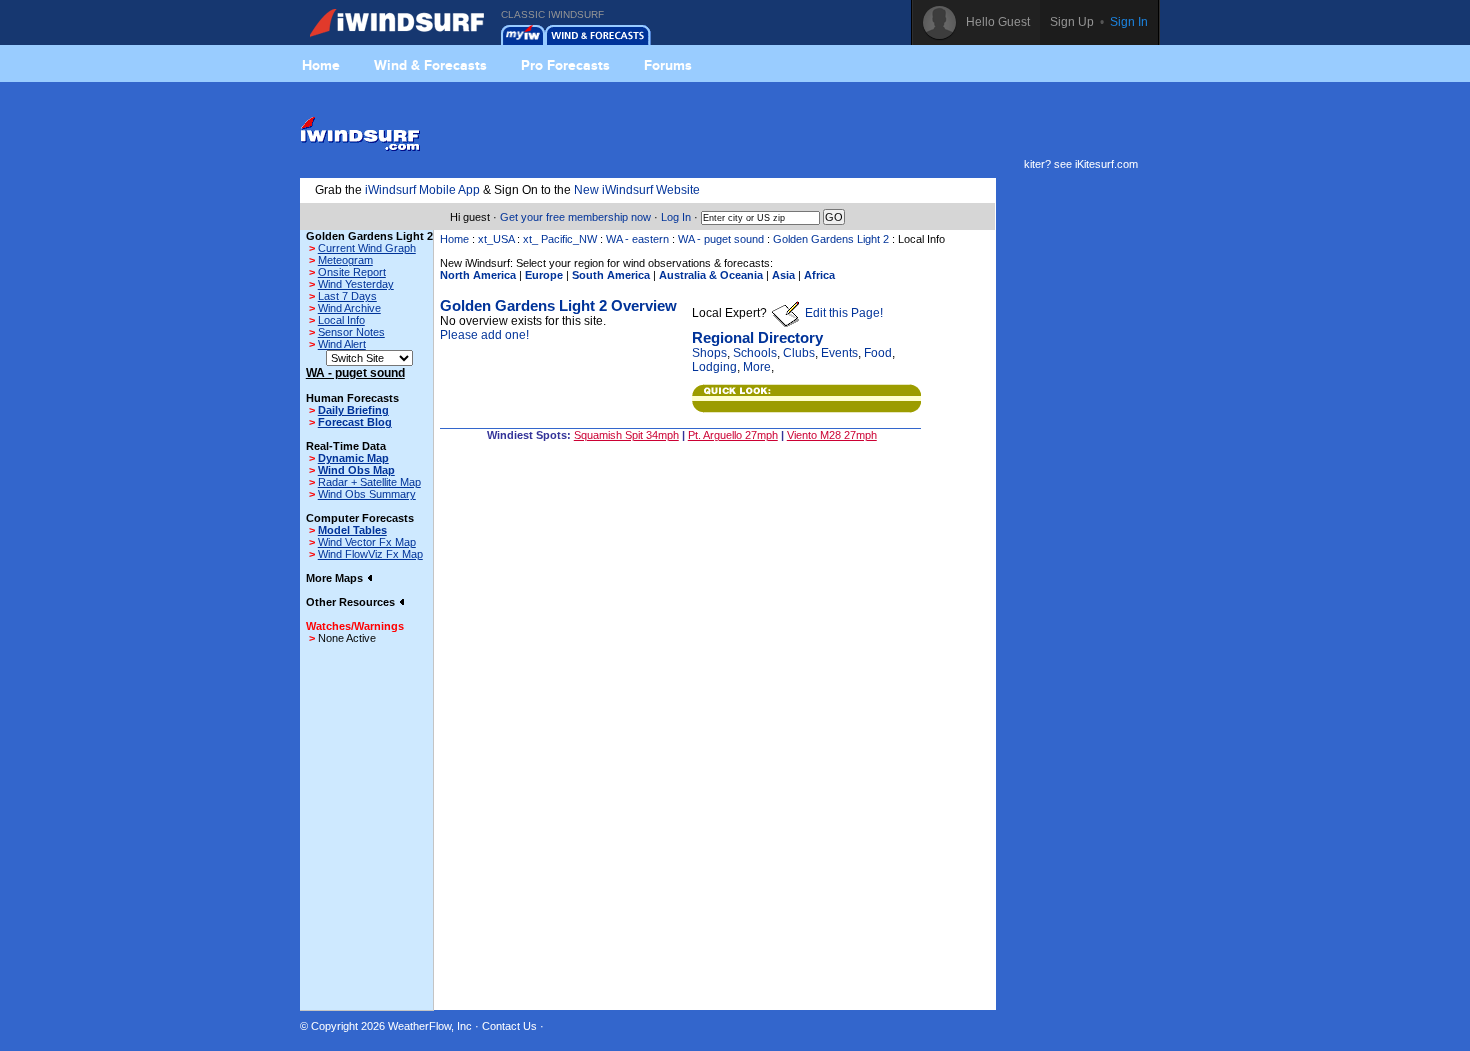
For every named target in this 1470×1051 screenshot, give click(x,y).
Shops (709, 353)
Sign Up (1072, 22)
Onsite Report (352, 272)
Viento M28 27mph (832, 435)
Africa (819, 275)
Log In (676, 217)
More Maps (336, 578)
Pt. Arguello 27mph (733, 435)
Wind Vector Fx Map (367, 542)
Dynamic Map (353, 458)
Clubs (799, 353)
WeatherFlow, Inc (430, 1026)
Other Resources (352, 602)
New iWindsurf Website (637, 190)
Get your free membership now (575, 217)
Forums (668, 65)
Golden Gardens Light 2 (831, 239)
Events (839, 353)
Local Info (341, 320)
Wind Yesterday (356, 284)
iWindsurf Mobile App (422, 190)
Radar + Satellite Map (369, 482)
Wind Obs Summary (367, 494)
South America (611, 275)
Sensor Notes (351, 332)
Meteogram (345, 260)
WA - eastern (639, 239)
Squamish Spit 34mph (626, 435)
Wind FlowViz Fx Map (370, 554)
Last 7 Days (347, 296)
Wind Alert (342, 344)
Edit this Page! (842, 313)
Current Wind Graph (367, 248)
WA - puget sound (721, 239)
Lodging (714, 367)
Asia (783, 275)
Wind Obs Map (356, 470)
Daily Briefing (353, 410)
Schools (755, 353)
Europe (544, 275)
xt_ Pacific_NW (560, 239)
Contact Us (509, 1026)
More (757, 367)
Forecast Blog (355, 422)
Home (321, 65)
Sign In (1129, 22)
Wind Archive (349, 308)
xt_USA (496, 239)
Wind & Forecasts (430, 65)
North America (478, 275)
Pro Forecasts (565, 65)
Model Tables (352, 530)
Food (878, 353)
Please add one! (484, 335)
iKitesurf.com (1106, 164)
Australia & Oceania (711, 275)
